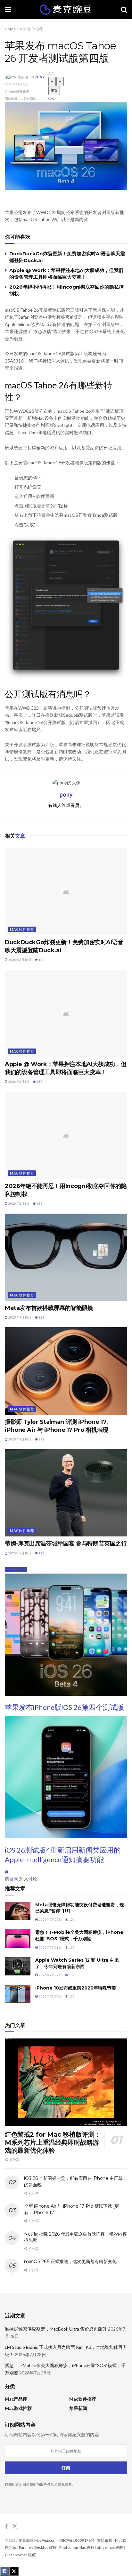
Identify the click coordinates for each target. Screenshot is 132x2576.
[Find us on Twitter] (15, 2527)
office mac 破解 (110, 2547)
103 (71, 1919)
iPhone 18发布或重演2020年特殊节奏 (76, 1988)
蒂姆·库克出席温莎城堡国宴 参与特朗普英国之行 (66, 1543)
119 (39, 1203)
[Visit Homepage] (66, 10)
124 (41, 960)
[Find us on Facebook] (6, 2527)
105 (71, 1947)
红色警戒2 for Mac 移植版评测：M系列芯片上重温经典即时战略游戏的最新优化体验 (53, 2142)
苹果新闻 (78, 2408)
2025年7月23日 (16, 84)
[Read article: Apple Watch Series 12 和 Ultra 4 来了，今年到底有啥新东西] (18, 1966)
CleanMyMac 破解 (20, 2555)
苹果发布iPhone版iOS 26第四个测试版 (64, 1707)
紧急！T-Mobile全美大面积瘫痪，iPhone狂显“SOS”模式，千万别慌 (79, 1935)
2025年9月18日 (20, 1317)
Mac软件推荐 (32, 29)
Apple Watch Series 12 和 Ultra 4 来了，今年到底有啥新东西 (77, 1963)
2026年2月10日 (20, 960)
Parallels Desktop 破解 (38, 2547)
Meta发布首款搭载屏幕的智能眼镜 (49, 1308)
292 (41, 1439)
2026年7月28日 (50, 1947)
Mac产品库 (16, 2399)
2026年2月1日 (19, 1081)
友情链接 (105, 2540)
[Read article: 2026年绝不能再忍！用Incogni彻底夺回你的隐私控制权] (66, 1135)
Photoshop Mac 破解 (77, 2547)
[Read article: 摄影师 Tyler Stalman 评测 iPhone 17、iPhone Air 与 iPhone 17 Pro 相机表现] (66, 1371)
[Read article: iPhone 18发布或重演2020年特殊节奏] (18, 1994)
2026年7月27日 (50, 1919)
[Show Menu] (8, 10)
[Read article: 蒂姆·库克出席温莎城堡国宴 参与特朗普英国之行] (66, 1493)
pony (40, 77)
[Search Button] (124, 10)
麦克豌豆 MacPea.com (37, 2540)
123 (41, 1317)
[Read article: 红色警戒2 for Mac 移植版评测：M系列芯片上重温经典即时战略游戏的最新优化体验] (66, 2082)
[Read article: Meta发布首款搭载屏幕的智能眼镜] (66, 1257)
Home (10, 29)
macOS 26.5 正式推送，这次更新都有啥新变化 (70, 2261)
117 (39, 1081)
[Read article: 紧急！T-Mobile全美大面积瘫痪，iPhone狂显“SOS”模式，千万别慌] (18, 1938)
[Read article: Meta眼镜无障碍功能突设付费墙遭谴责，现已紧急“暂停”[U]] (18, 1911)
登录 (14, 1879)
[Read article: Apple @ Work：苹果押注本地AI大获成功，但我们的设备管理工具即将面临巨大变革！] (66, 1013)
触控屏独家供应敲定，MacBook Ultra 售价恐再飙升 (56, 2329)
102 (71, 1975)
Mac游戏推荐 (18, 2408)
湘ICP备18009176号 (77, 2540)
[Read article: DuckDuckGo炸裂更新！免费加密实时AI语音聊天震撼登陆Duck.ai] (66, 892)
